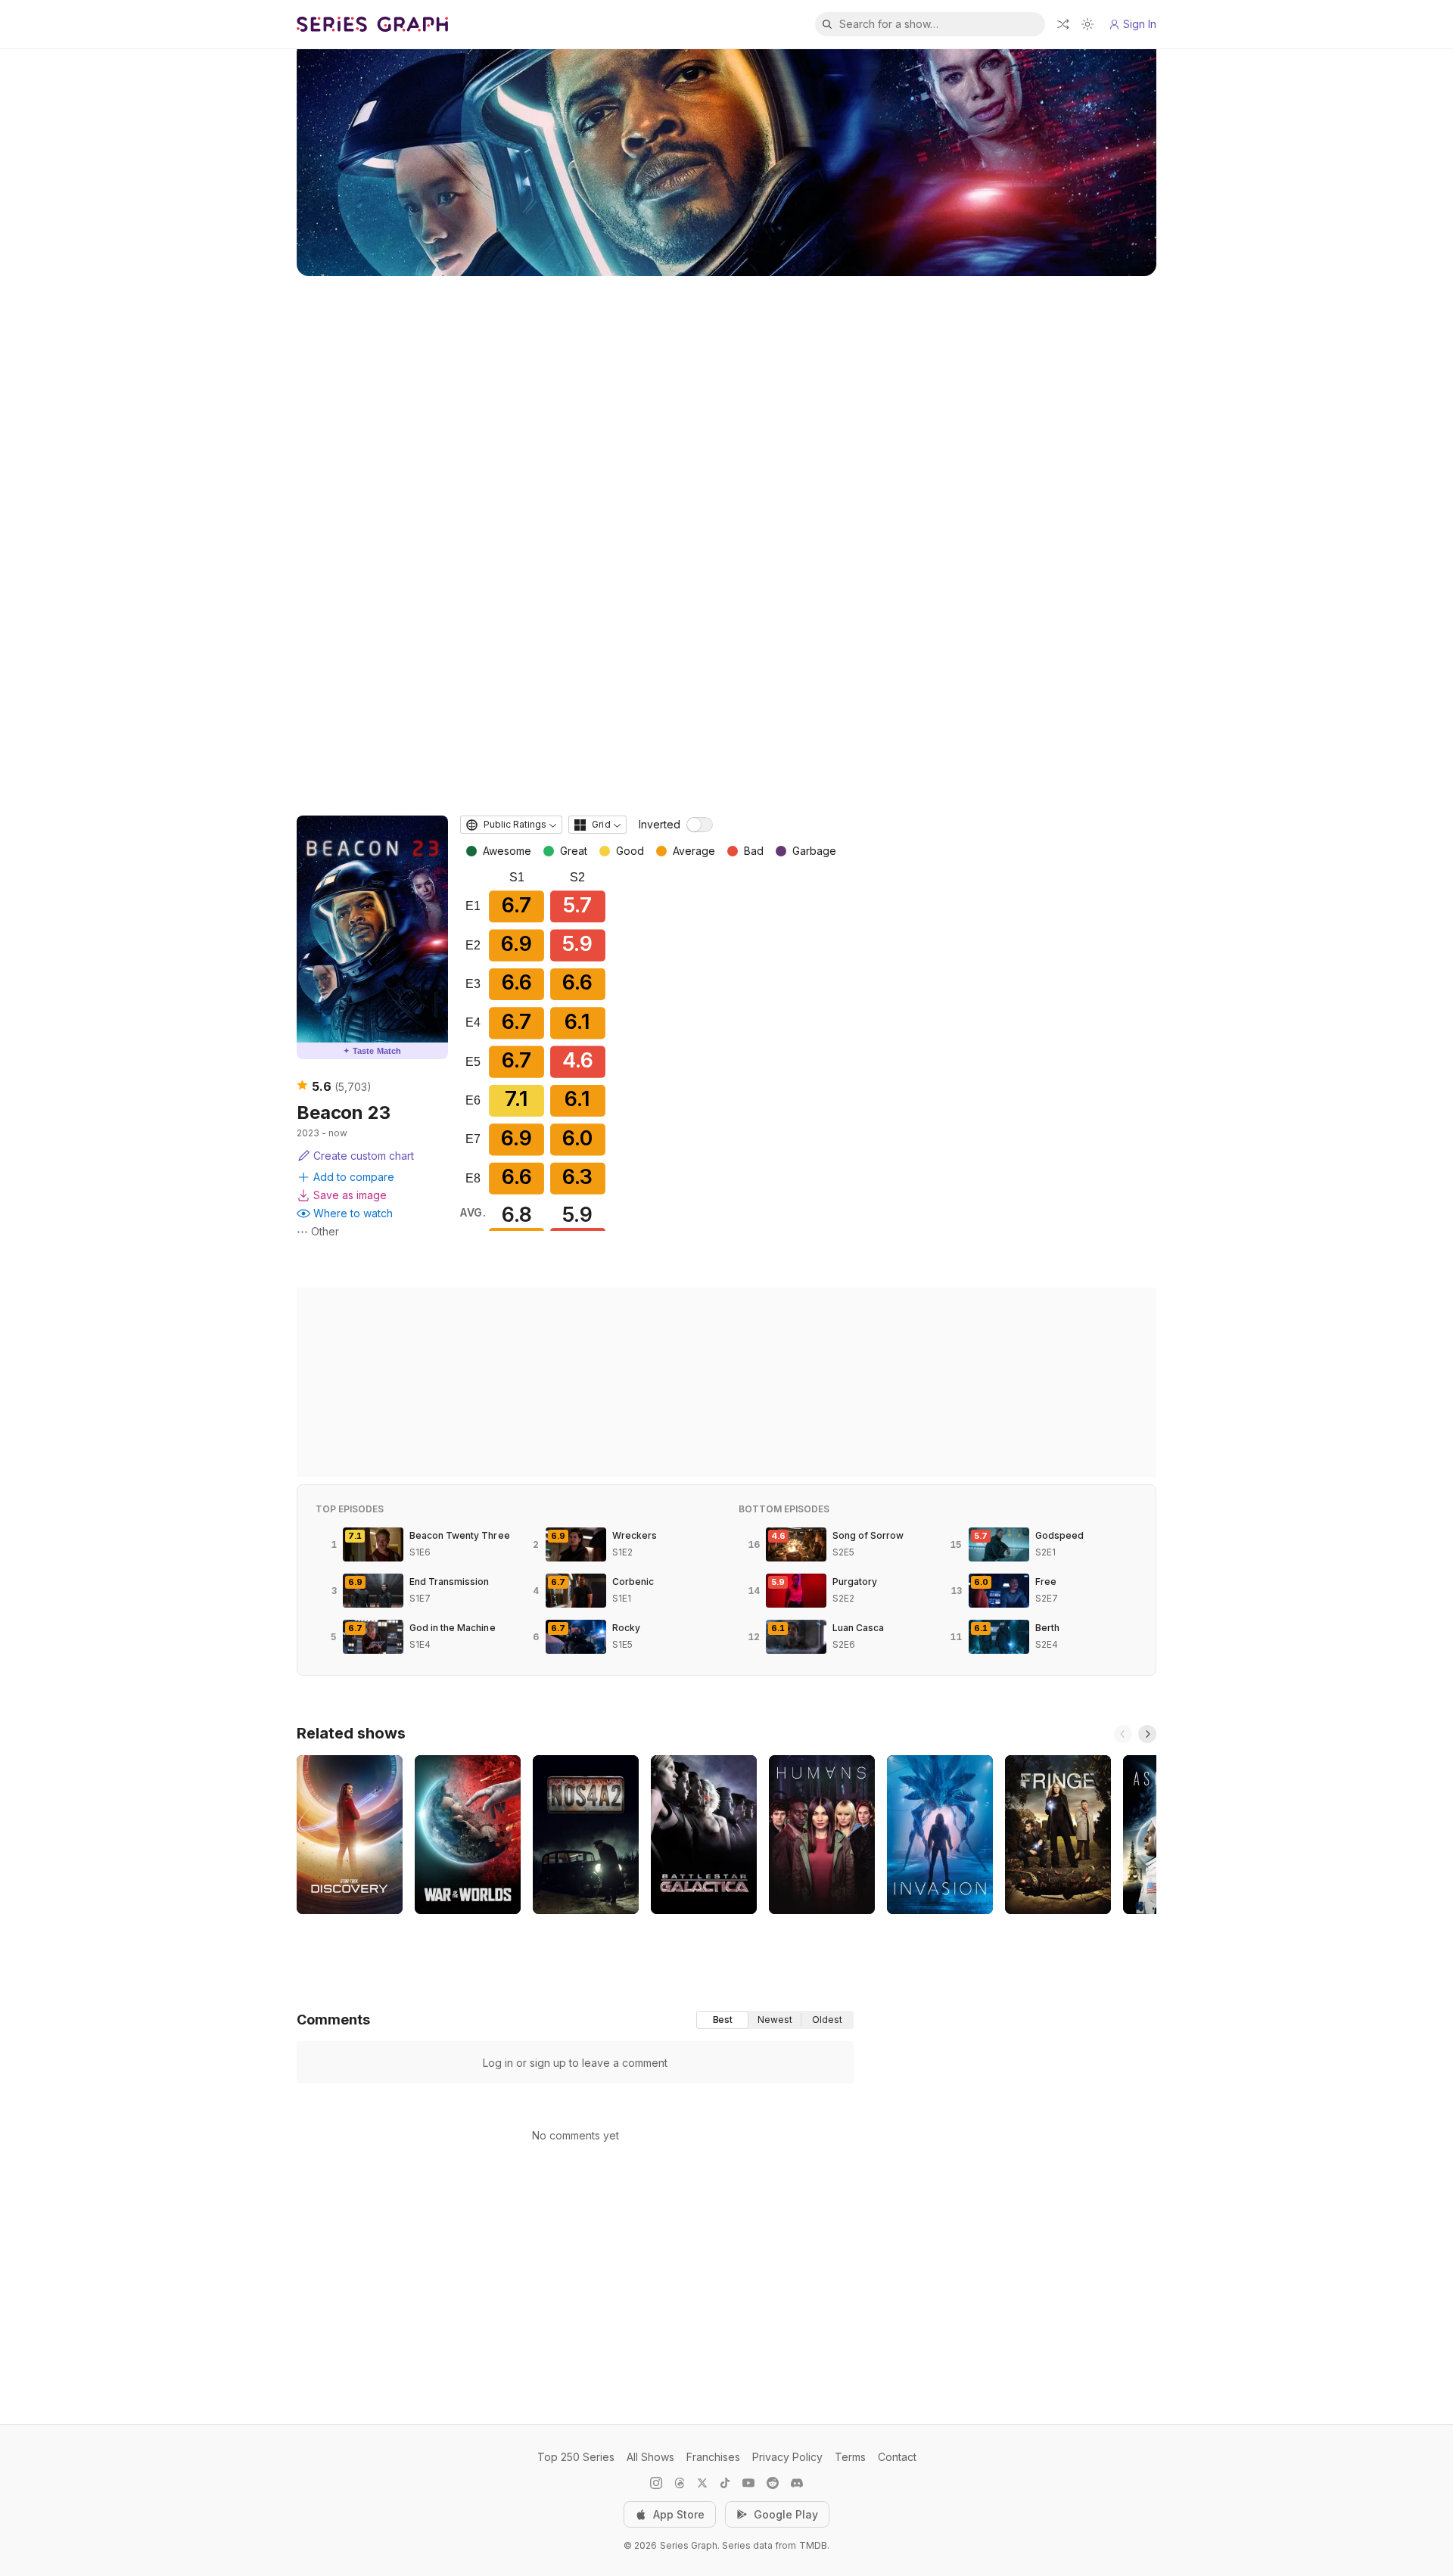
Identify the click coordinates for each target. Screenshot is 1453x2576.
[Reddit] (773, 2483)
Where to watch (353, 1213)
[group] (775, 2020)
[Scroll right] (1147, 1734)
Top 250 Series (576, 2457)
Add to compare (354, 1177)
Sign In (1140, 24)
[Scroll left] (1123, 1734)
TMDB (813, 2545)
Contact (897, 2457)
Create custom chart (364, 1156)
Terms (850, 2457)
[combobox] (511, 825)
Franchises (713, 2457)
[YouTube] (748, 2483)
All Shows (650, 2457)
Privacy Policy (787, 2457)
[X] (702, 2483)
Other (325, 1231)
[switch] (700, 825)
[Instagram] (656, 2483)
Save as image (350, 1195)
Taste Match (372, 1051)
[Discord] (797, 2483)
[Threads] (680, 2483)
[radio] (722, 2020)
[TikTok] (725, 2483)
